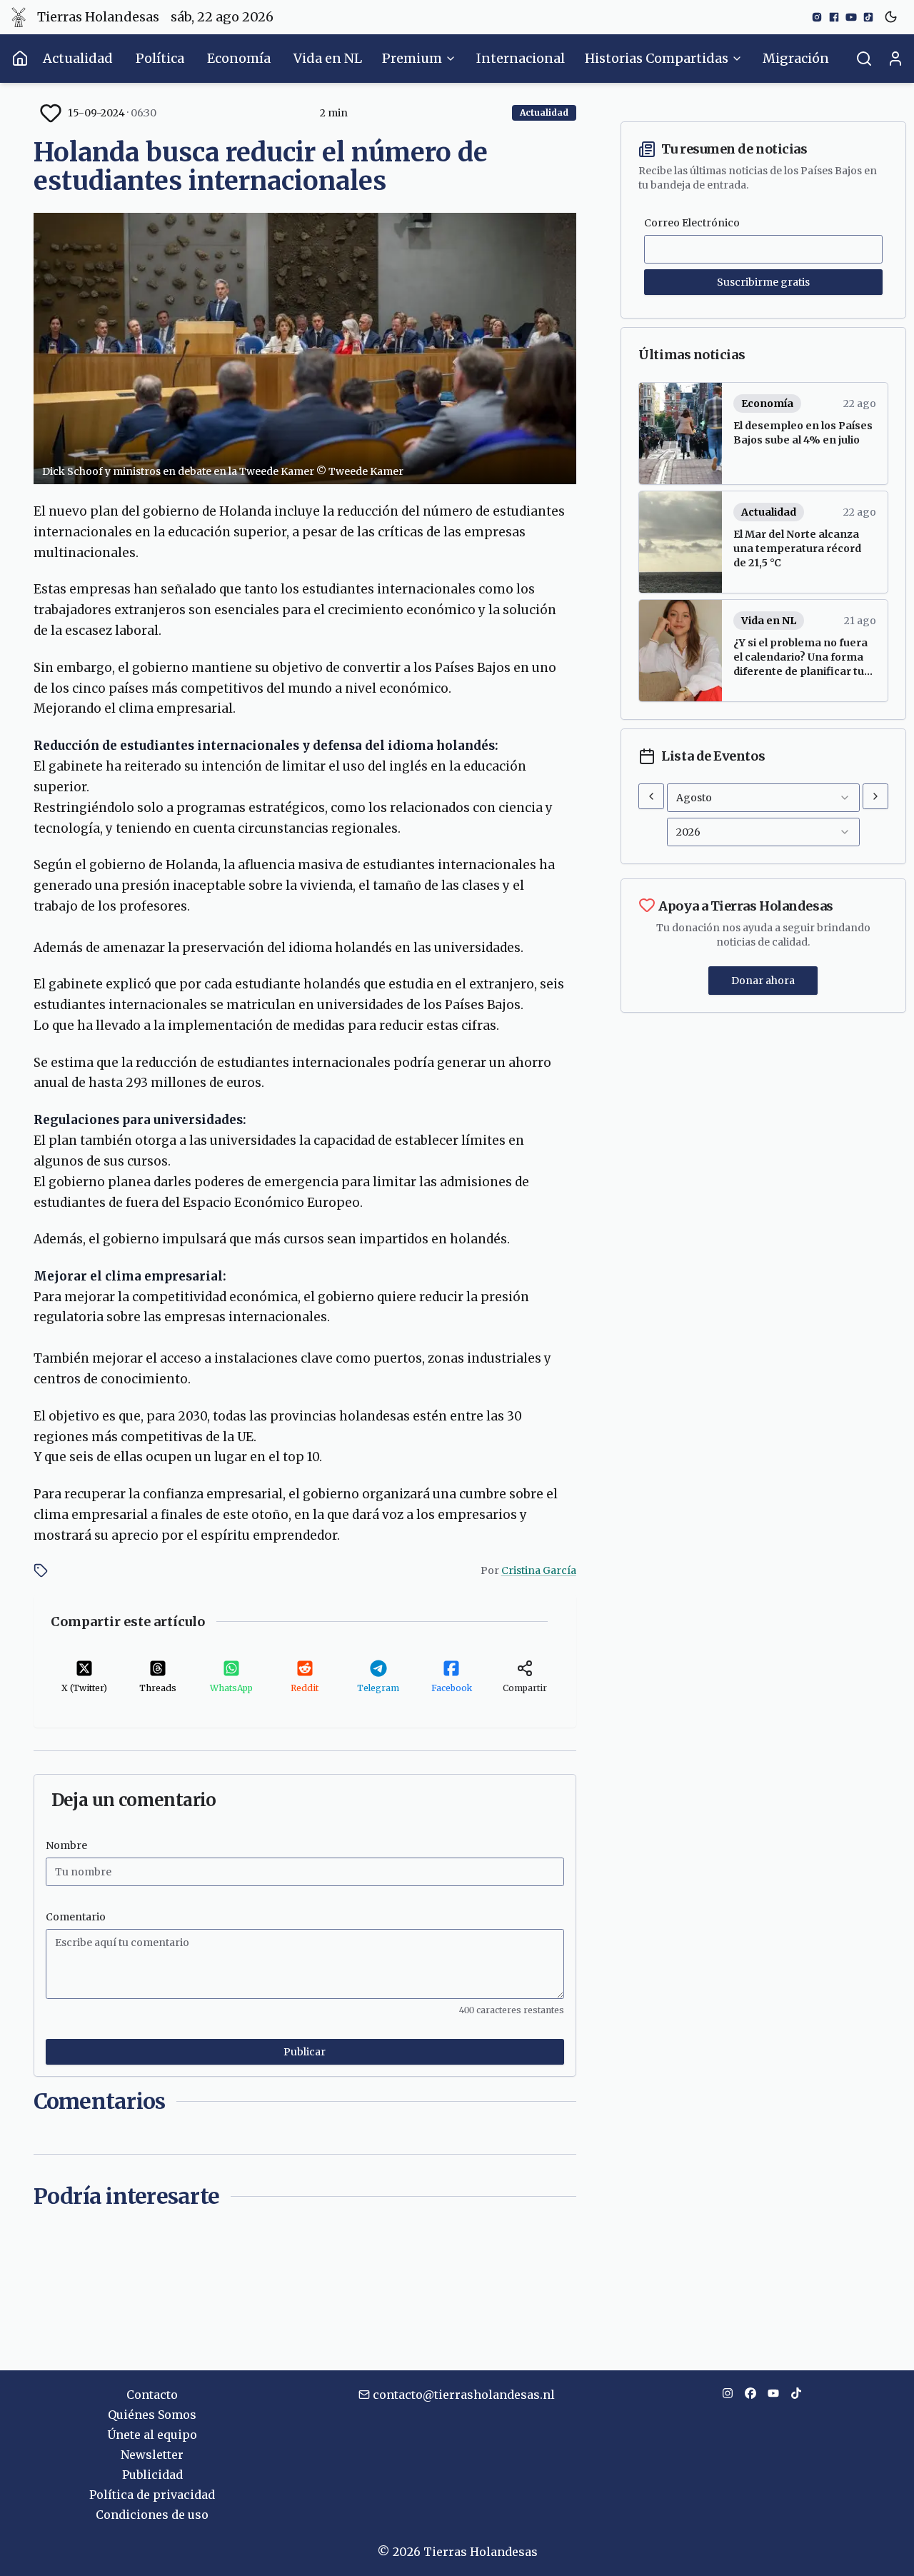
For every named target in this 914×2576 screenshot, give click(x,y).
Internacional (521, 58)
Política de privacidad (152, 2495)
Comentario (76, 1917)
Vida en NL (328, 58)
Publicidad (152, 2475)
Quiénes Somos (152, 2415)
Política (160, 58)
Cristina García (539, 1570)
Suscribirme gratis (763, 282)
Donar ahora (763, 981)
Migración (796, 58)
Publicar (305, 2052)
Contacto (152, 2395)
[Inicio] (20, 59)
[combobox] (763, 798)
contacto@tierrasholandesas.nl (464, 2395)
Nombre (66, 1845)
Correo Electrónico (692, 223)
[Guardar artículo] (51, 113)
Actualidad (78, 58)
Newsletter (152, 2455)
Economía (239, 58)
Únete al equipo (152, 2435)
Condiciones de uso (152, 2515)
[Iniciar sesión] (895, 59)
